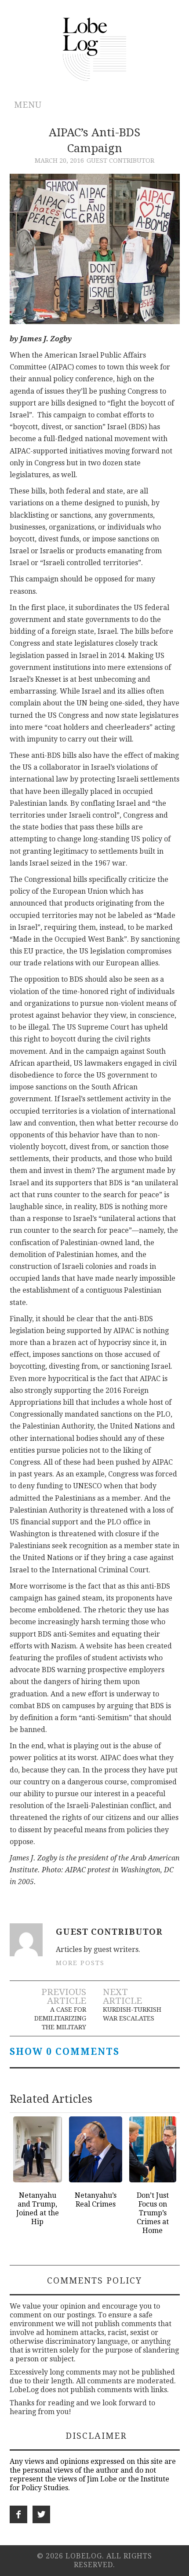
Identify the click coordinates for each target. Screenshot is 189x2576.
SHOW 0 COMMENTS (65, 2052)
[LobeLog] (95, 49)
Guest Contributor (120, 161)
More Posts (80, 1963)
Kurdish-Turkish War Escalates (132, 2014)
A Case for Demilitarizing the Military (60, 2018)
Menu (28, 105)
